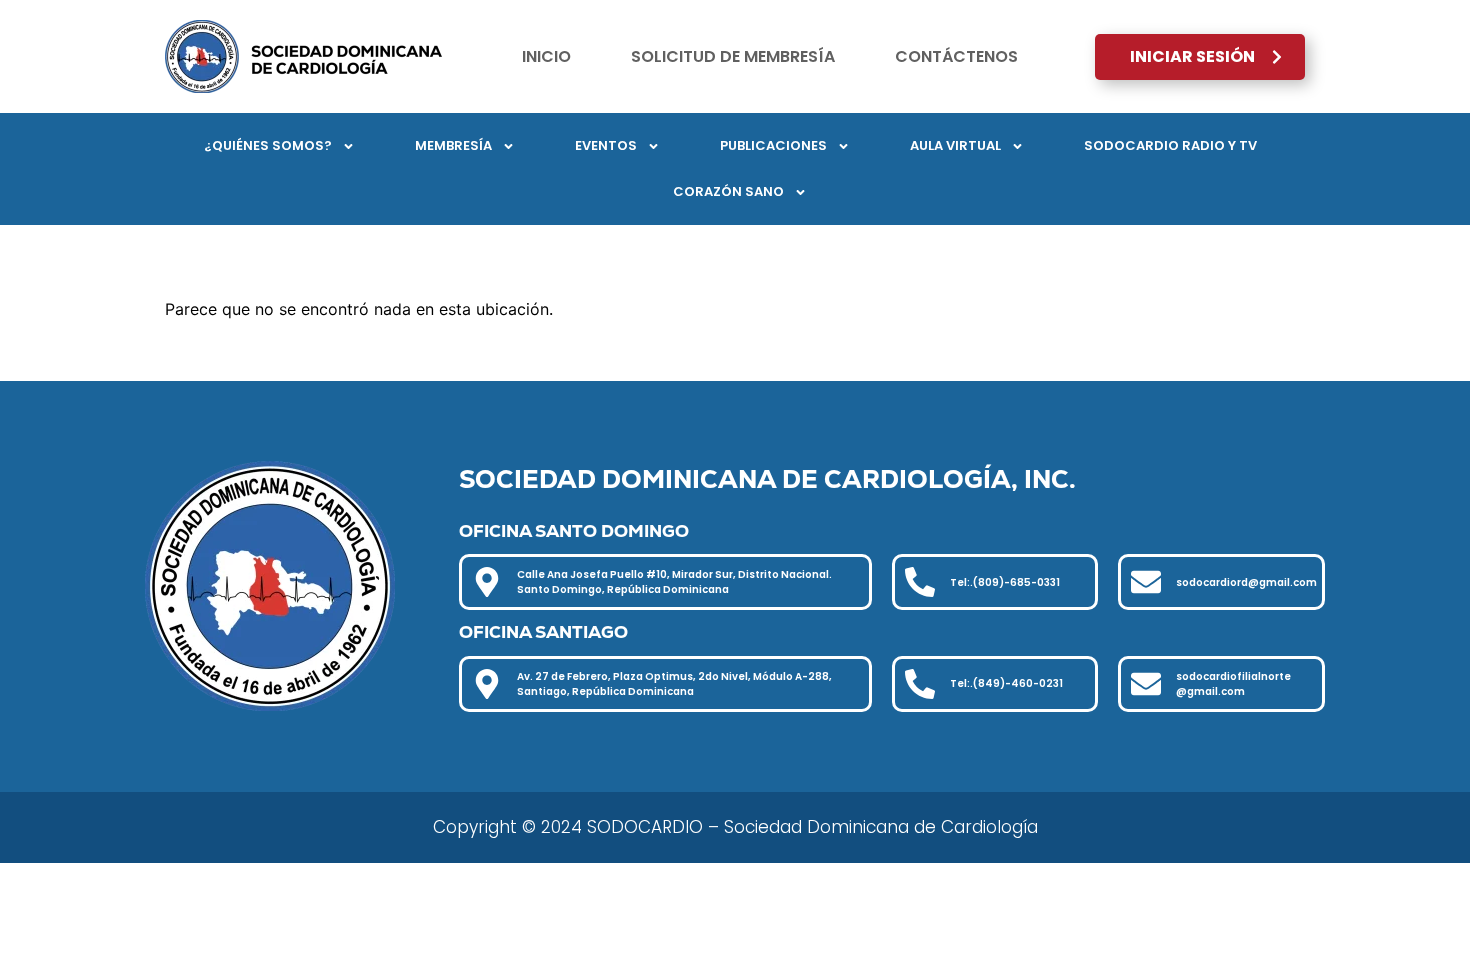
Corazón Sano (728, 191)
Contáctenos (956, 56)
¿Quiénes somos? (268, 145)
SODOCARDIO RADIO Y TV (1170, 145)
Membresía (453, 145)
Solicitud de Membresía (733, 56)
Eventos (606, 145)
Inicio (546, 56)
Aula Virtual (955, 145)
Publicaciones (773, 145)
